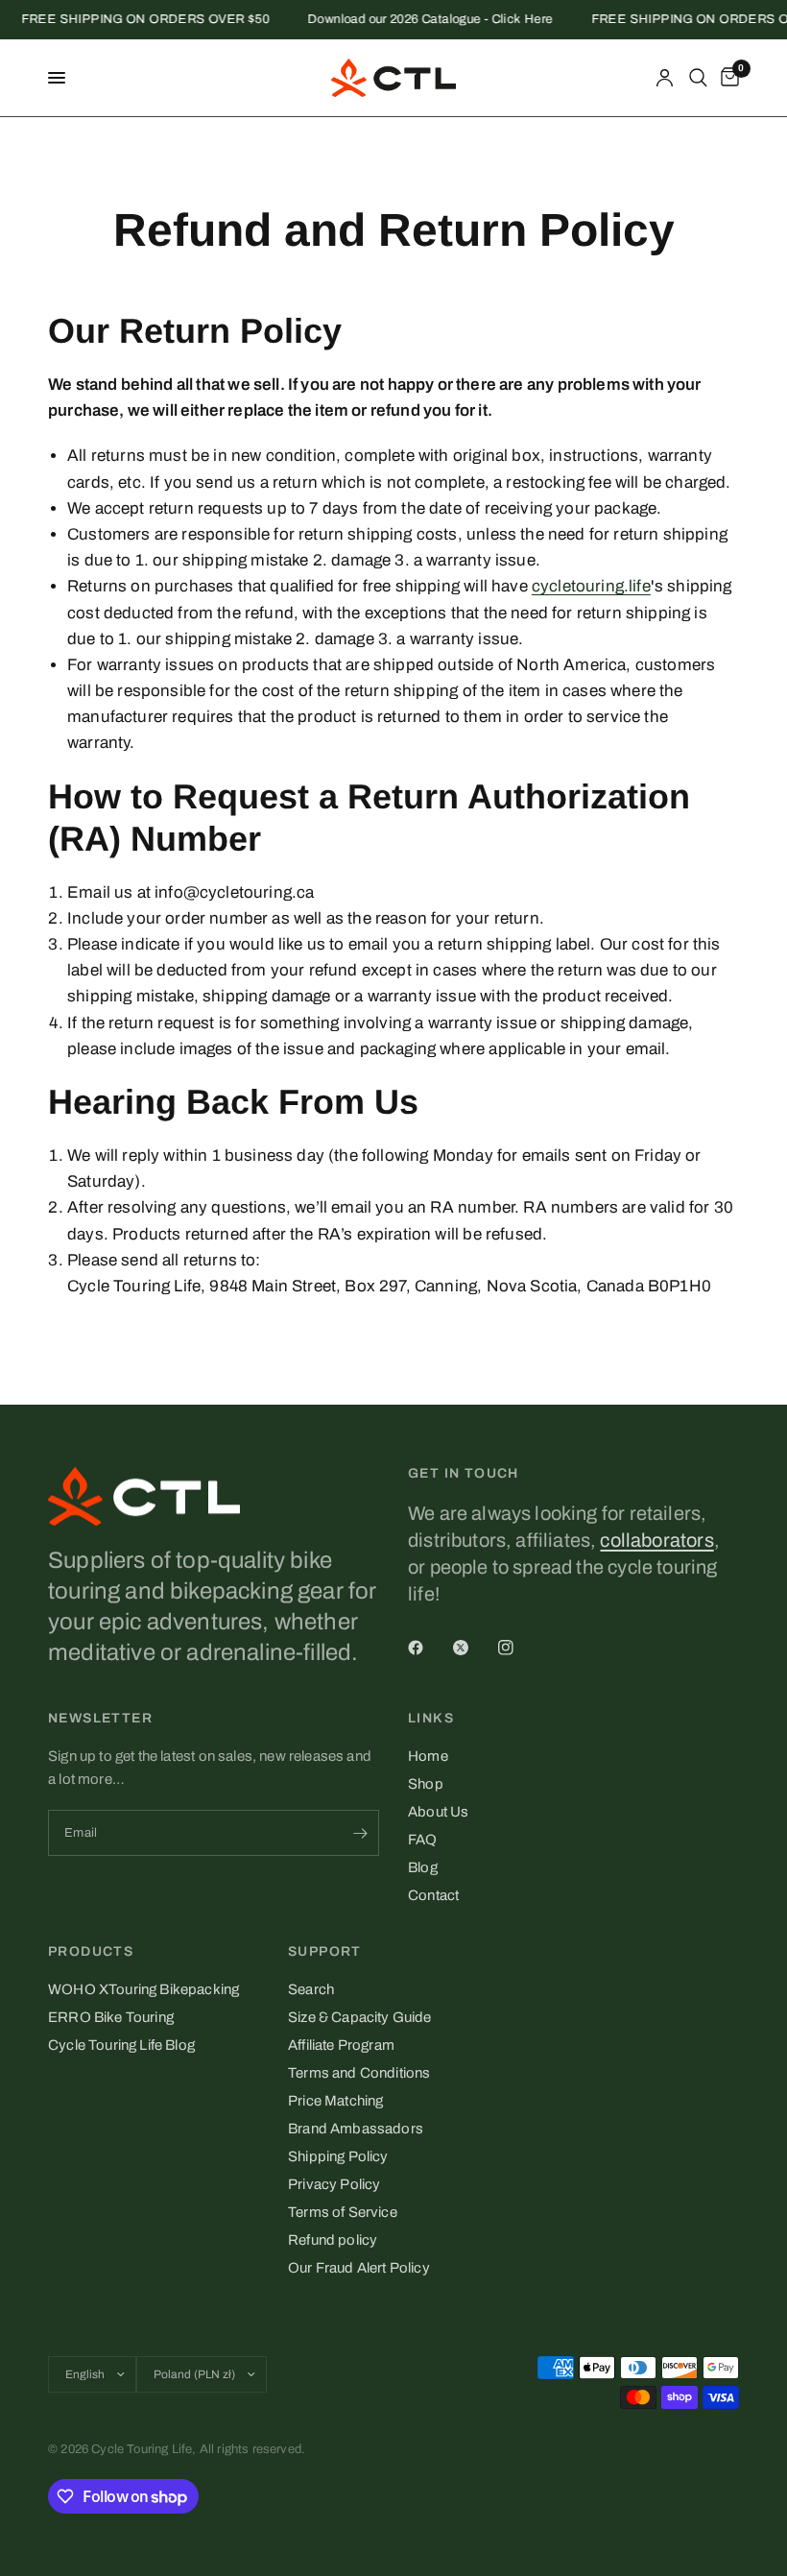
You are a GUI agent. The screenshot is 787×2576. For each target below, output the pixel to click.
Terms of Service (343, 2212)
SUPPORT (325, 1952)
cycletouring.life (591, 586)
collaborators (656, 1540)
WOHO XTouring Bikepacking (143, 1989)
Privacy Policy (334, 2184)
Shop (426, 1784)
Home (428, 1756)
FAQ (423, 1840)
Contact (433, 1895)
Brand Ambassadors (356, 2129)
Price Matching (335, 2101)
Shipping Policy (338, 2156)
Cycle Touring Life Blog (121, 2045)
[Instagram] (519, 1648)
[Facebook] (429, 1648)
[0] (727, 78)
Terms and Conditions (359, 2073)
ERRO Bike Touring (111, 2017)
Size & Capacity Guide (360, 2017)
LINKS (431, 1719)
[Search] (698, 78)
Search (311, 1989)
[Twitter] (474, 1648)
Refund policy (333, 2240)
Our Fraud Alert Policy (359, 2268)
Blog (423, 1867)
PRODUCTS (91, 1952)
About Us (438, 1812)
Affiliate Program (341, 2045)
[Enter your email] (360, 1833)
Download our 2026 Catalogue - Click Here (420, 20)
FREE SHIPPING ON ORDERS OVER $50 (134, 20)
